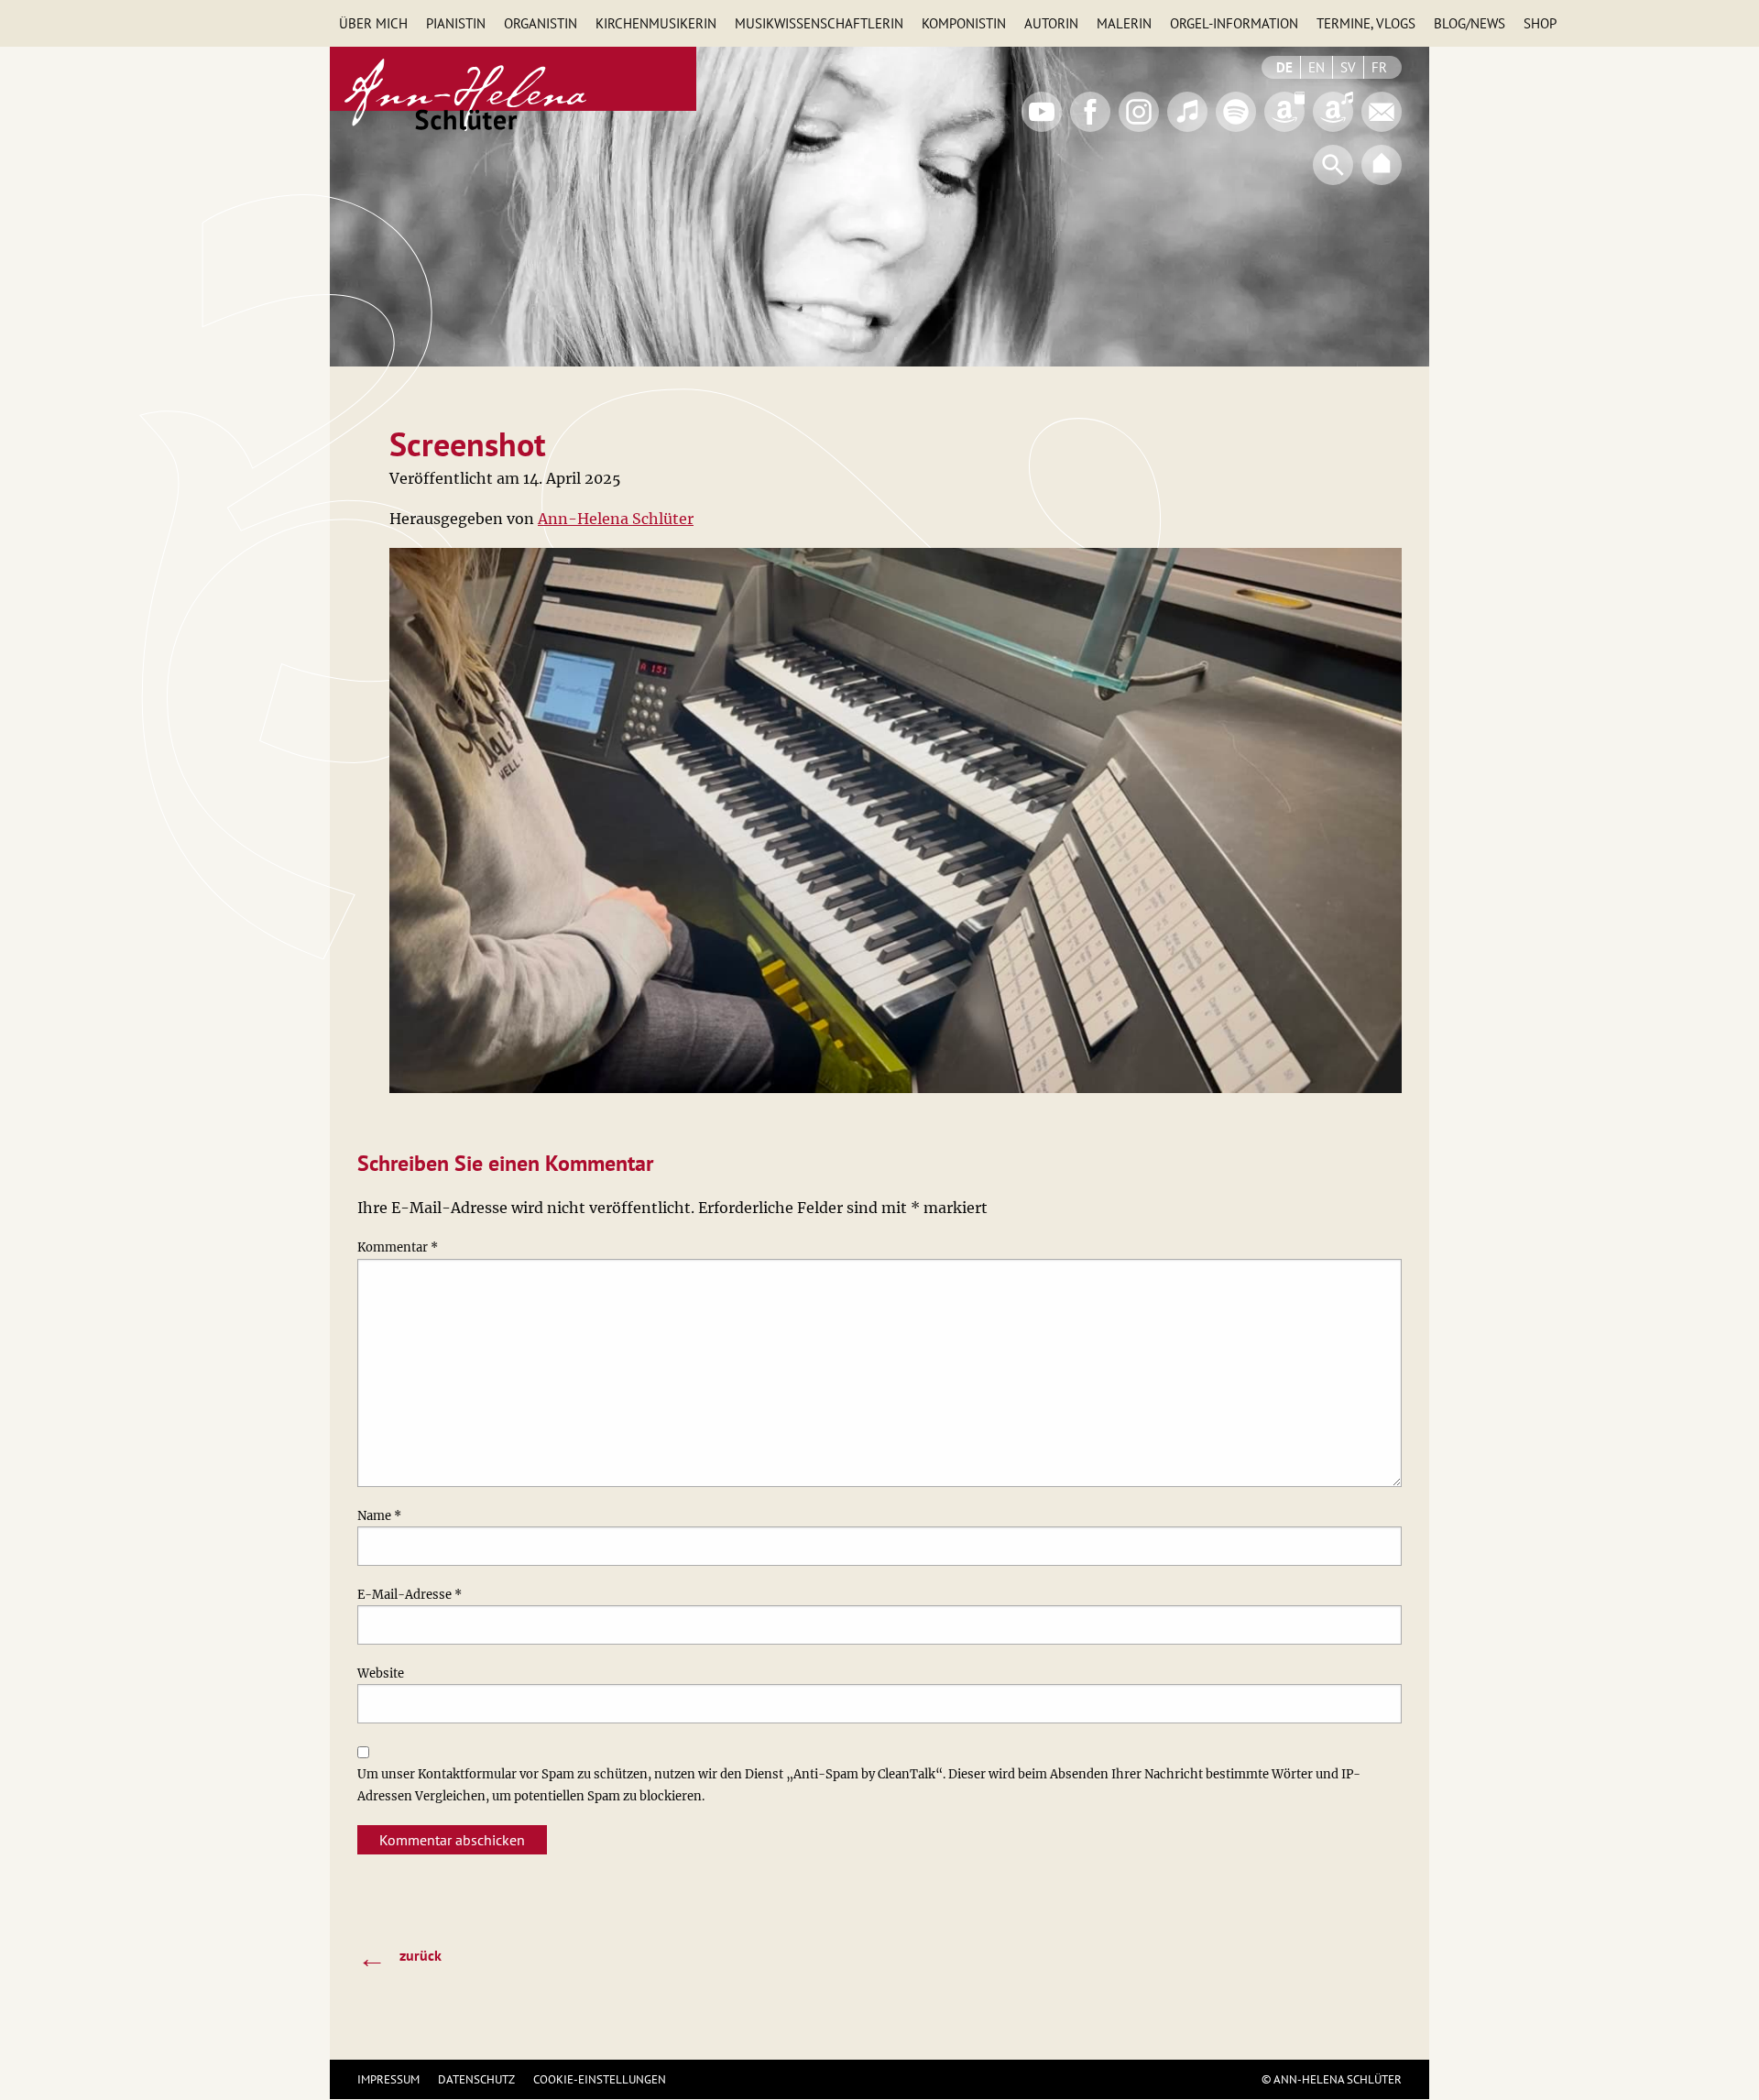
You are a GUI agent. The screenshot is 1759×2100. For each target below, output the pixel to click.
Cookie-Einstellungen (600, 2079)
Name (379, 1516)
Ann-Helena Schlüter (616, 519)
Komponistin (964, 23)
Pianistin (456, 23)
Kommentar (398, 1247)
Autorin (1051, 23)
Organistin (541, 23)
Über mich (373, 23)
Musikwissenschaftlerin (819, 23)
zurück (399, 1957)
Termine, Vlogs (1366, 23)
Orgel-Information (1234, 23)
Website (381, 1673)
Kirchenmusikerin (656, 23)
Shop (1540, 23)
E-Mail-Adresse (410, 1595)
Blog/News (1469, 23)
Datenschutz (476, 2079)
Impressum (388, 2079)
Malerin (1124, 23)
